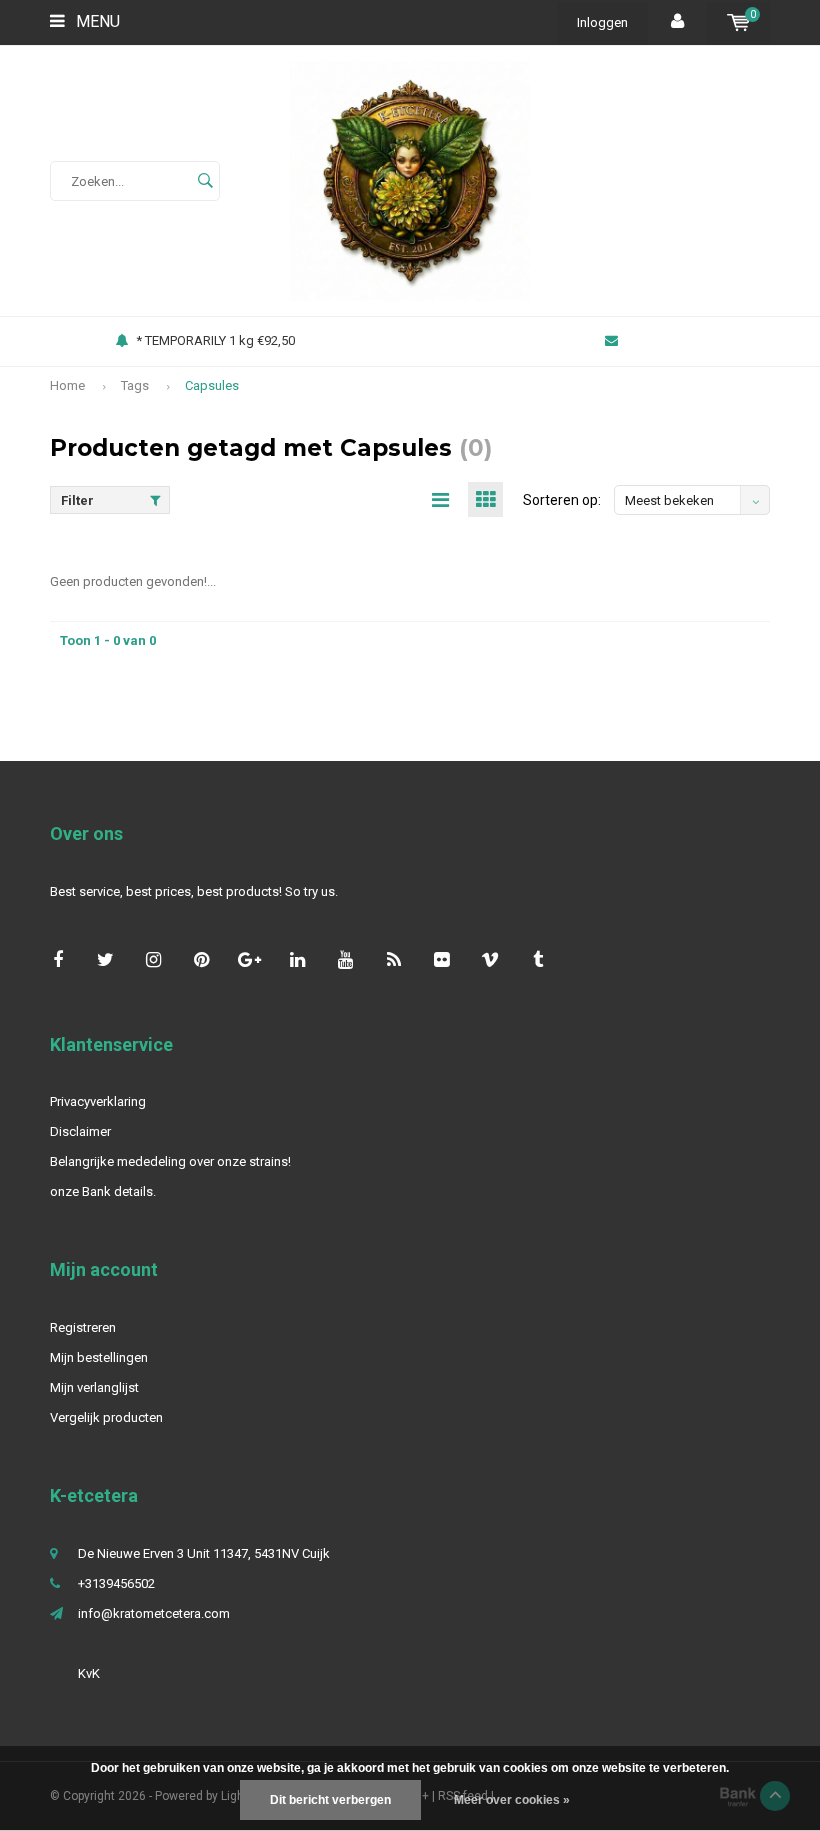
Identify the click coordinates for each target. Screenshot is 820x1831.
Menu (96, 21)
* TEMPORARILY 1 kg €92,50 (215, 340)
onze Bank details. (103, 1191)
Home (67, 385)
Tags (135, 385)
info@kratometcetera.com (154, 1613)
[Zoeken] (205, 181)
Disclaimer (80, 1131)
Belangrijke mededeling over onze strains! (170, 1161)
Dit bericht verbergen (330, 1800)
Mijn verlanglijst (94, 1387)
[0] (738, 22)
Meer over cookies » (512, 1800)
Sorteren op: (562, 500)
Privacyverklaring (98, 1101)
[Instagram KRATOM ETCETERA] (153, 959)
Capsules (212, 385)
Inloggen (602, 22)
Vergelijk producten (106, 1417)
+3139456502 (116, 1583)
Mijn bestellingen (99, 1357)
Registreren (83, 1327)
